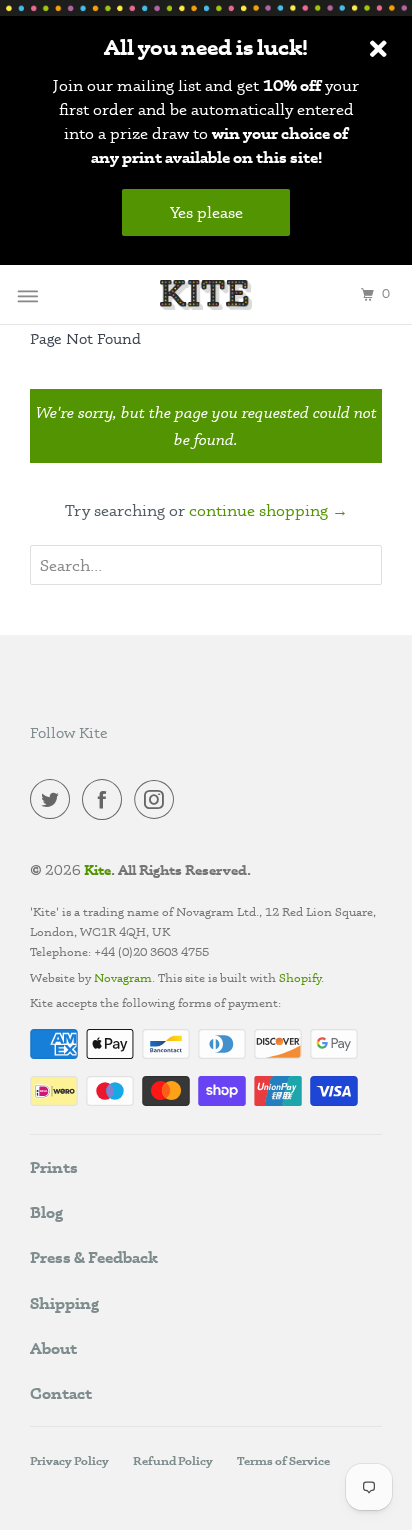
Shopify (298, 977)
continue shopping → (268, 510)
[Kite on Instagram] (158, 803)
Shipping (64, 1303)
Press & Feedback (94, 1257)
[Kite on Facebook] (106, 803)
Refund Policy (173, 1460)
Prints (54, 1167)
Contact (61, 1393)
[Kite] (206, 294)
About (53, 1348)
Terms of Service (283, 1460)
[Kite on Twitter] (54, 803)
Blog (46, 1212)
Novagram (123, 977)
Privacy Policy (69, 1460)
